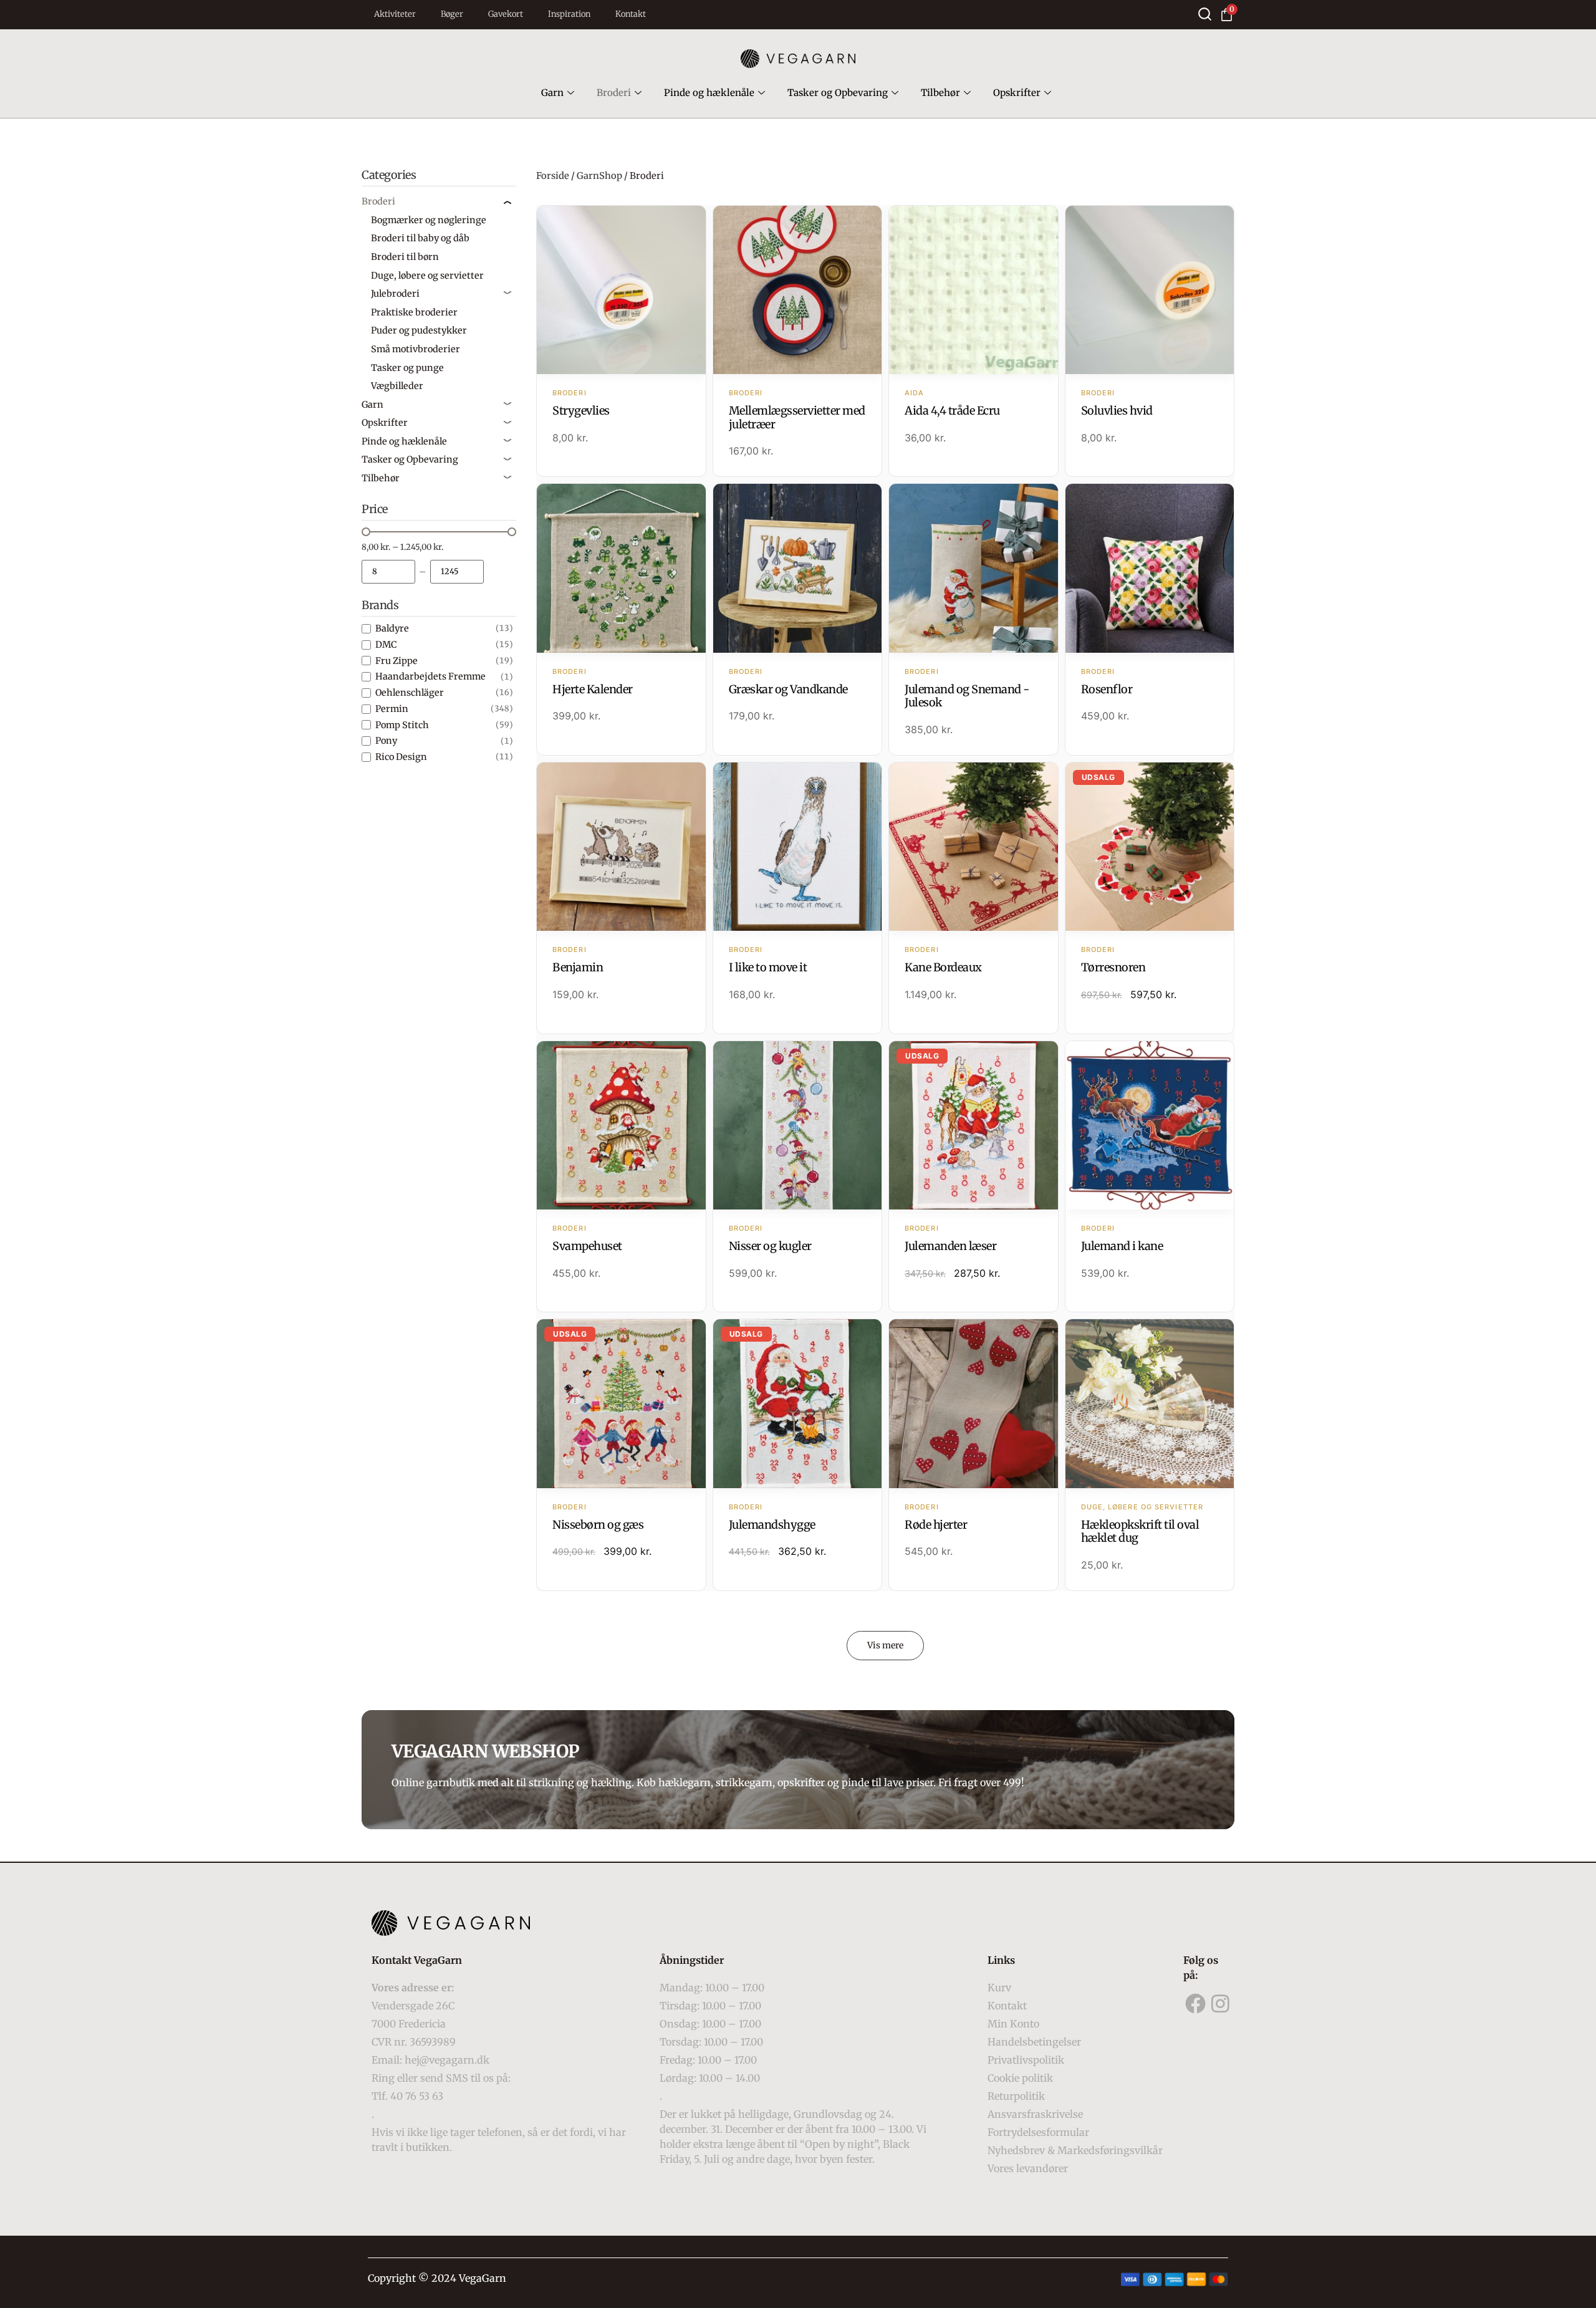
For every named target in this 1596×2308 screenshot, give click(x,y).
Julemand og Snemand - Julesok (967, 696)
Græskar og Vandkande (788, 689)
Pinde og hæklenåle (709, 93)
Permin (392, 709)
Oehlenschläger (410, 693)
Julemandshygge (772, 1525)
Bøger (452, 14)
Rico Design (401, 757)
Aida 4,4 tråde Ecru (952, 411)
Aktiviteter (395, 14)
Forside (553, 176)
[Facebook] (1196, 2004)
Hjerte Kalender (593, 689)
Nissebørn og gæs (598, 1525)
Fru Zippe (397, 661)
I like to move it (768, 967)
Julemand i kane (1122, 1246)
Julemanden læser (950, 1246)
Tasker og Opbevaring (838, 93)
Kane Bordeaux (943, 967)
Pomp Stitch (402, 725)
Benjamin (578, 967)
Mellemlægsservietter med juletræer (797, 417)
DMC (386, 645)
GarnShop (599, 176)
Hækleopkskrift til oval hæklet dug (1140, 1531)
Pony (386, 741)
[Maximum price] (457, 571)
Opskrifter (1017, 93)
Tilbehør (940, 93)
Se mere (621, 291)
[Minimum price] (388, 571)
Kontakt (631, 14)
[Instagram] (1221, 2004)
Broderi (614, 93)
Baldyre (392, 628)
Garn (552, 93)
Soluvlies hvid (1117, 411)
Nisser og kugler (770, 1246)
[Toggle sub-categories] (507, 201)
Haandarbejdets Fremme (430, 676)
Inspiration (569, 14)
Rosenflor (1107, 689)
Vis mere (885, 1645)
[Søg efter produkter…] (1205, 14)
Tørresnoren (1113, 967)
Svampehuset (587, 1246)
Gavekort (506, 14)
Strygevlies (581, 411)
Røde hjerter (936, 1525)
